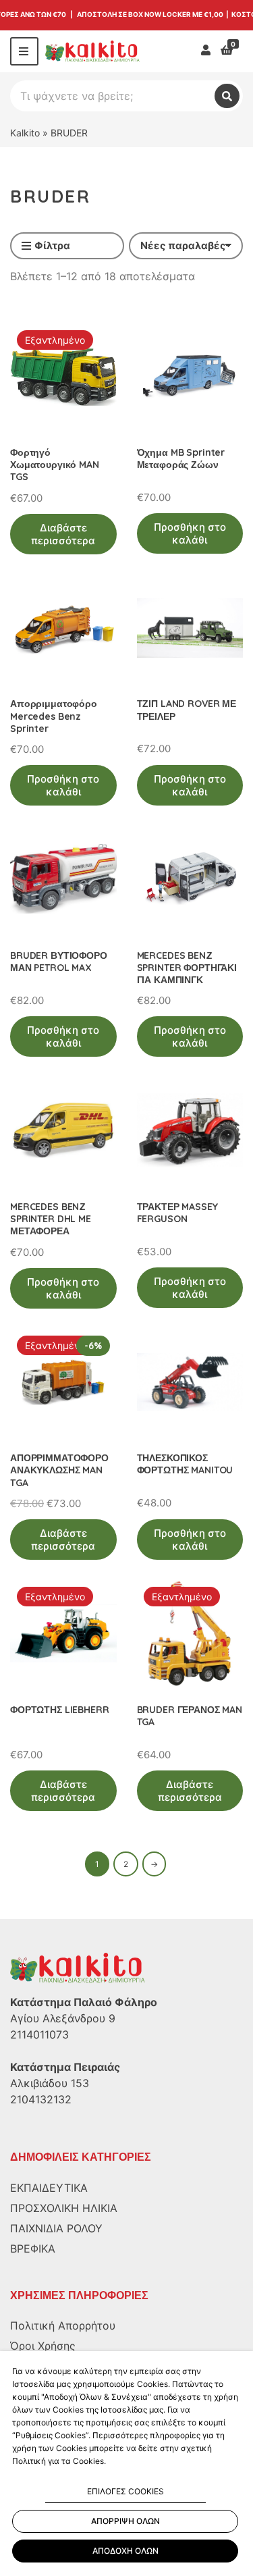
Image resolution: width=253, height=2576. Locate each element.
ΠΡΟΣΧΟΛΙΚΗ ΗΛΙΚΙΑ (64, 2208)
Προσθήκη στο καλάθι (190, 533)
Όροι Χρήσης (43, 2346)
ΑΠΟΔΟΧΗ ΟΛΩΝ (125, 2551)
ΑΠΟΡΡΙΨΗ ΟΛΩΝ (125, 2521)
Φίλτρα (52, 245)
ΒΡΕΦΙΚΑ (33, 2249)
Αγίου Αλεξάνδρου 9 (63, 2018)
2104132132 (41, 2099)
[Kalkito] (78, 1968)
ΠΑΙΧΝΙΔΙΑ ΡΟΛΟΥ (56, 2228)
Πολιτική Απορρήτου (63, 2325)
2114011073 (39, 2034)
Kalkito (25, 133)
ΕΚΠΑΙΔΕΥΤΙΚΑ (49, 2188)
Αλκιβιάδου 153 (50, 2083)
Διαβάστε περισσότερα (63, 534)
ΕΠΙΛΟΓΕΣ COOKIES (125, 2491)
